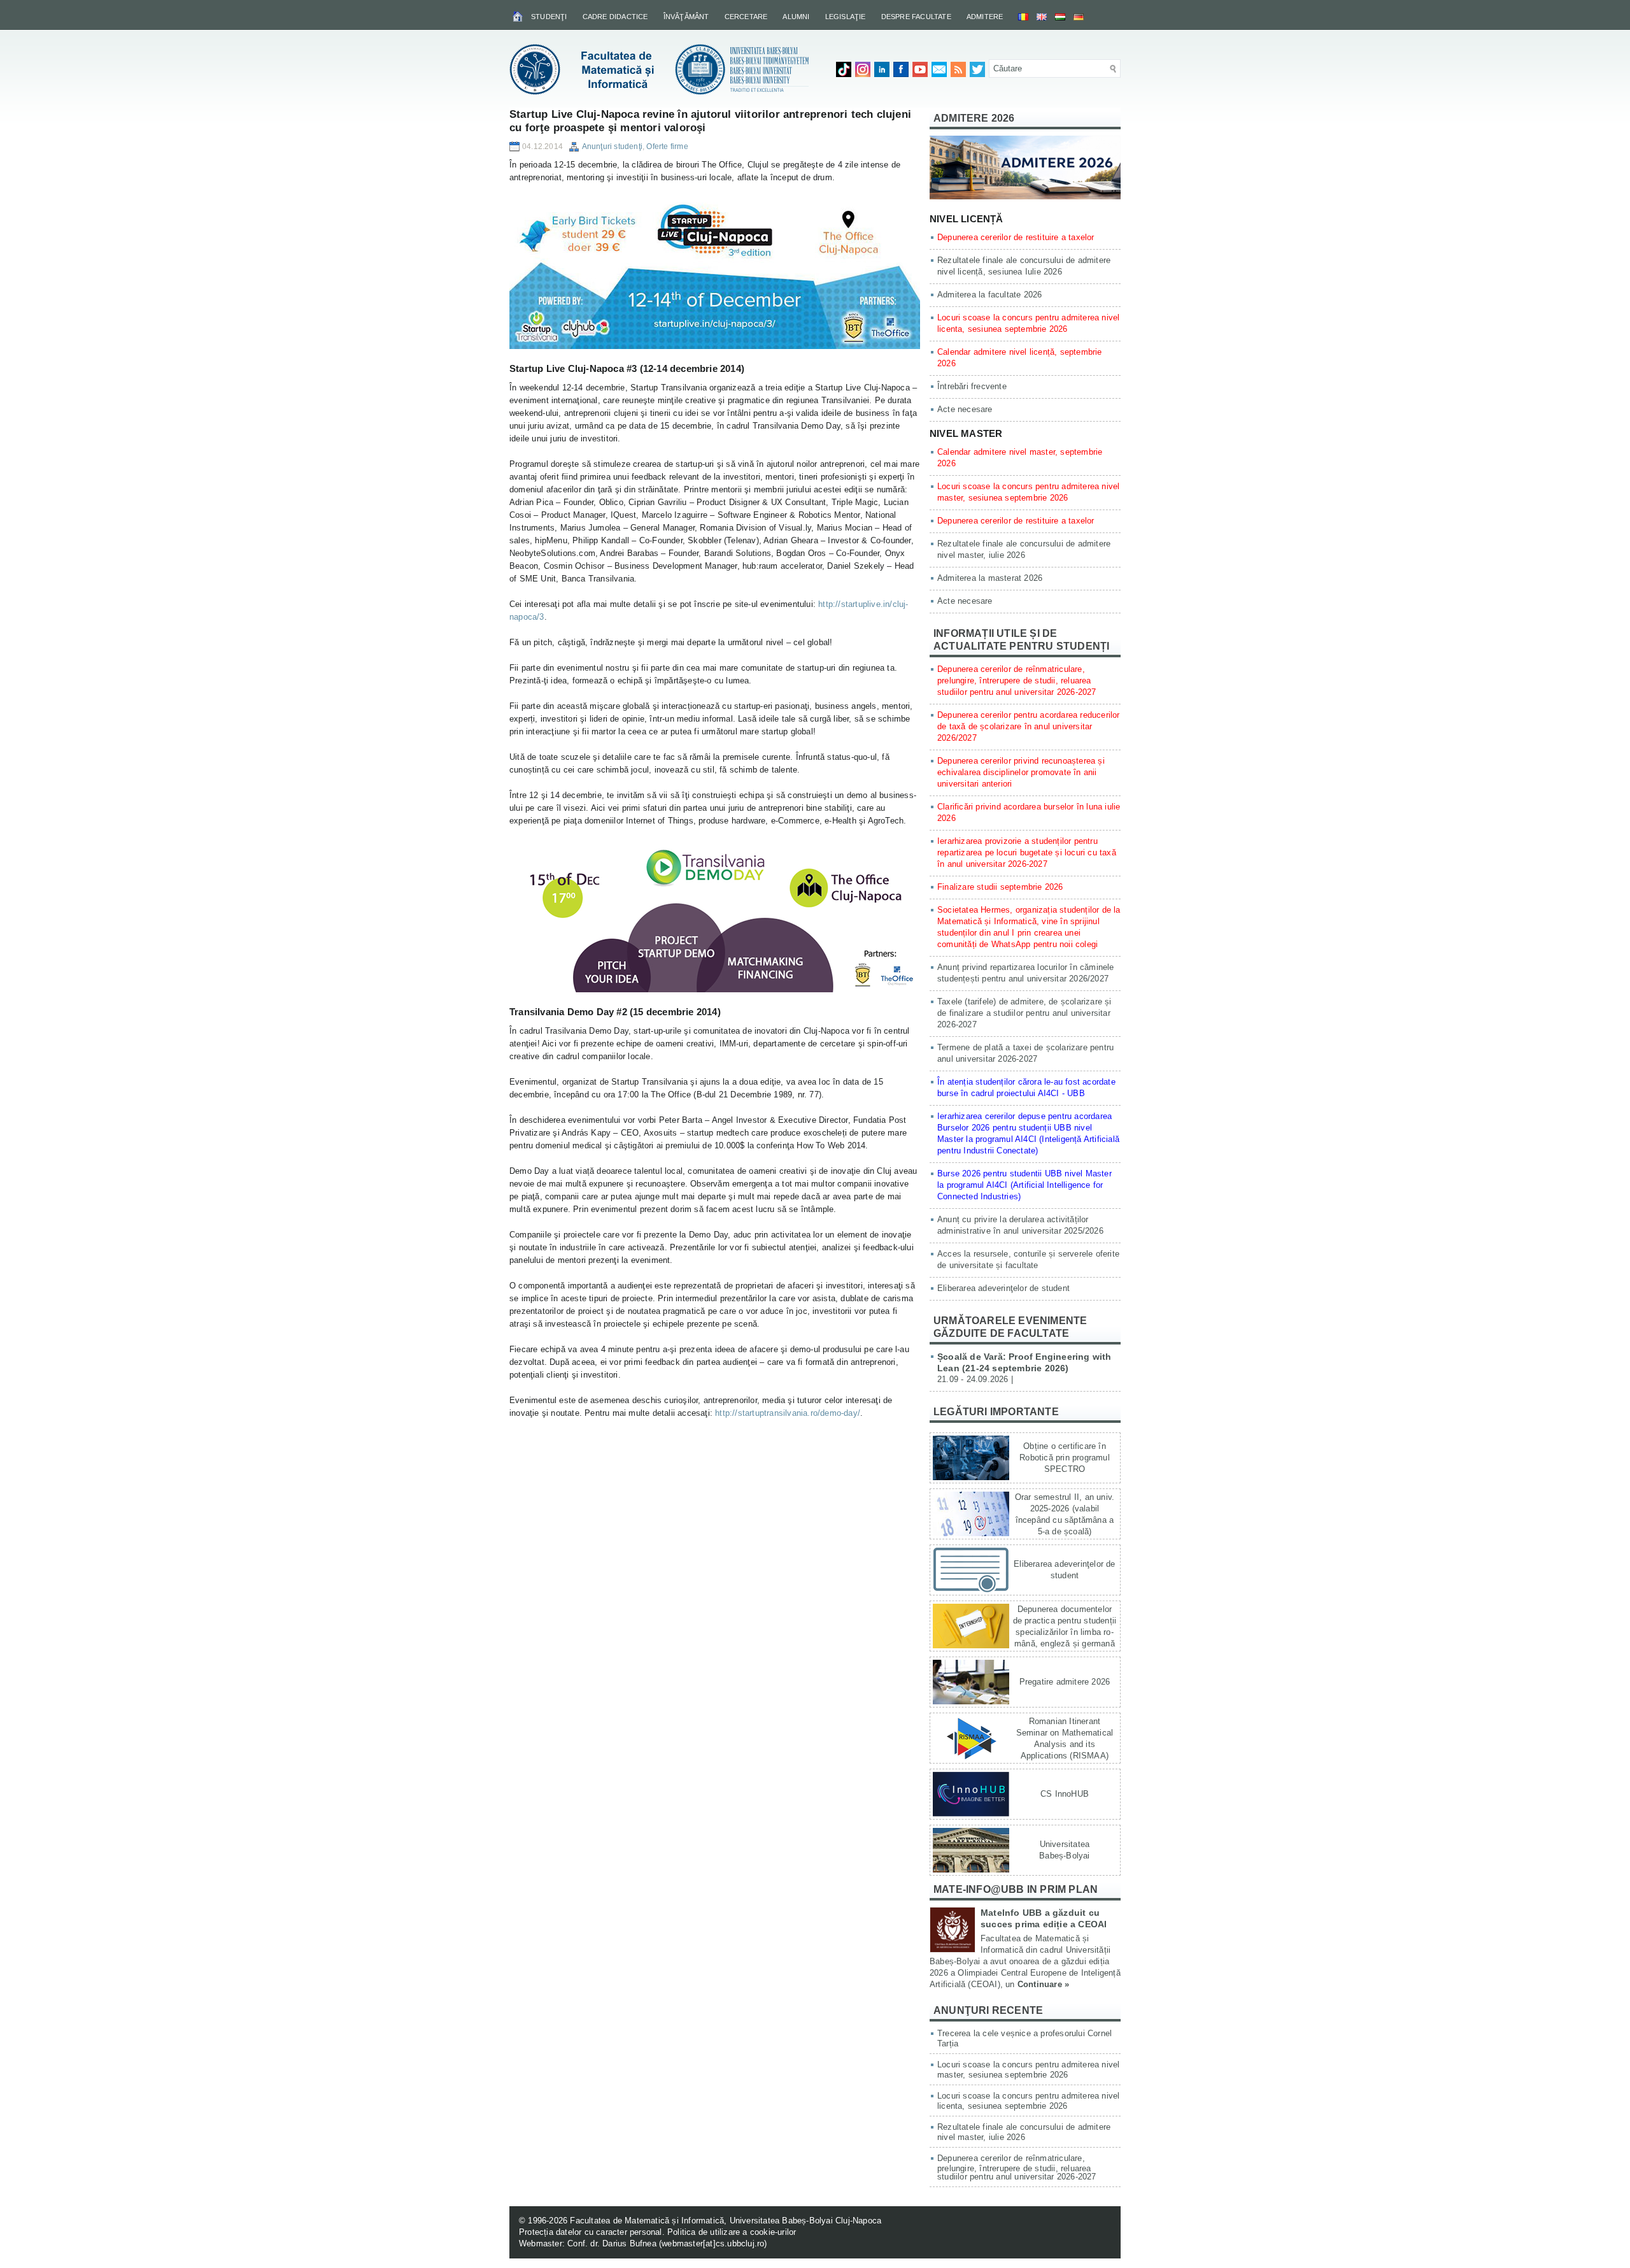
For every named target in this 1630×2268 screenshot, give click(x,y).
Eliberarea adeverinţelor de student (1003, 1288)
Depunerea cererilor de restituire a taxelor (1016, 237)
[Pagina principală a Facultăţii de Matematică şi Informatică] (519, 16)
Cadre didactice (615, 17)
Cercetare (746, 17)
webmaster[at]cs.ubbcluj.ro (713, 2243)
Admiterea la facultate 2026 (989, 295)
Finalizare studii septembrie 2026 (1000, 887)
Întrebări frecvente (972, 386)
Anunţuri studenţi (612, 146)
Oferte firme (667, 146)
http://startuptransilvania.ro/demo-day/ (788, 1413)
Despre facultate (916, 17)
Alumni (796, 17)
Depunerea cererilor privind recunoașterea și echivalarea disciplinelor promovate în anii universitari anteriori (1021, 772)
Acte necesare (965, 409)
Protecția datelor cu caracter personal (591, 2232)
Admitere (985, 17)
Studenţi (549, 17)
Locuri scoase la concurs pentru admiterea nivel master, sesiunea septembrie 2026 (1028, 2070)
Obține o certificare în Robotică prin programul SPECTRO (1065, 1458)
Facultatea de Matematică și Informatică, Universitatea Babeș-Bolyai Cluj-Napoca (726, 2221)
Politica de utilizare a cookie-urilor (732, 2232)
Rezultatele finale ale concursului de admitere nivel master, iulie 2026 (1024, 2132)
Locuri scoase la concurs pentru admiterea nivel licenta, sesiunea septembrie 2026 (1028, 2101)
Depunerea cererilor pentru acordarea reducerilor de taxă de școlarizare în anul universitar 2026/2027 (1029, 726)
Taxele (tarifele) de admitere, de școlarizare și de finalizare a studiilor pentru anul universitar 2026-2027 (1024, 1013)
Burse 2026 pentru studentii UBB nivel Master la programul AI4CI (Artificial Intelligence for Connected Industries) (1024, 1185)
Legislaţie (846, 17)
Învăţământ (686, 17)
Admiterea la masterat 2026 (990, 578)
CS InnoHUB (1065, 1794)
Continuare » (1043, 1984)
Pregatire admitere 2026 (1065, 1682)
